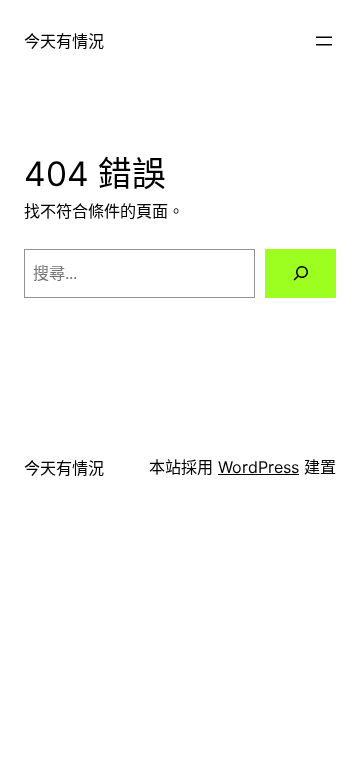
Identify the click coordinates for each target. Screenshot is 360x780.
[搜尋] (300, 273)
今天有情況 (64, 41)
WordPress (258, 467)
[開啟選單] (324, 41)
